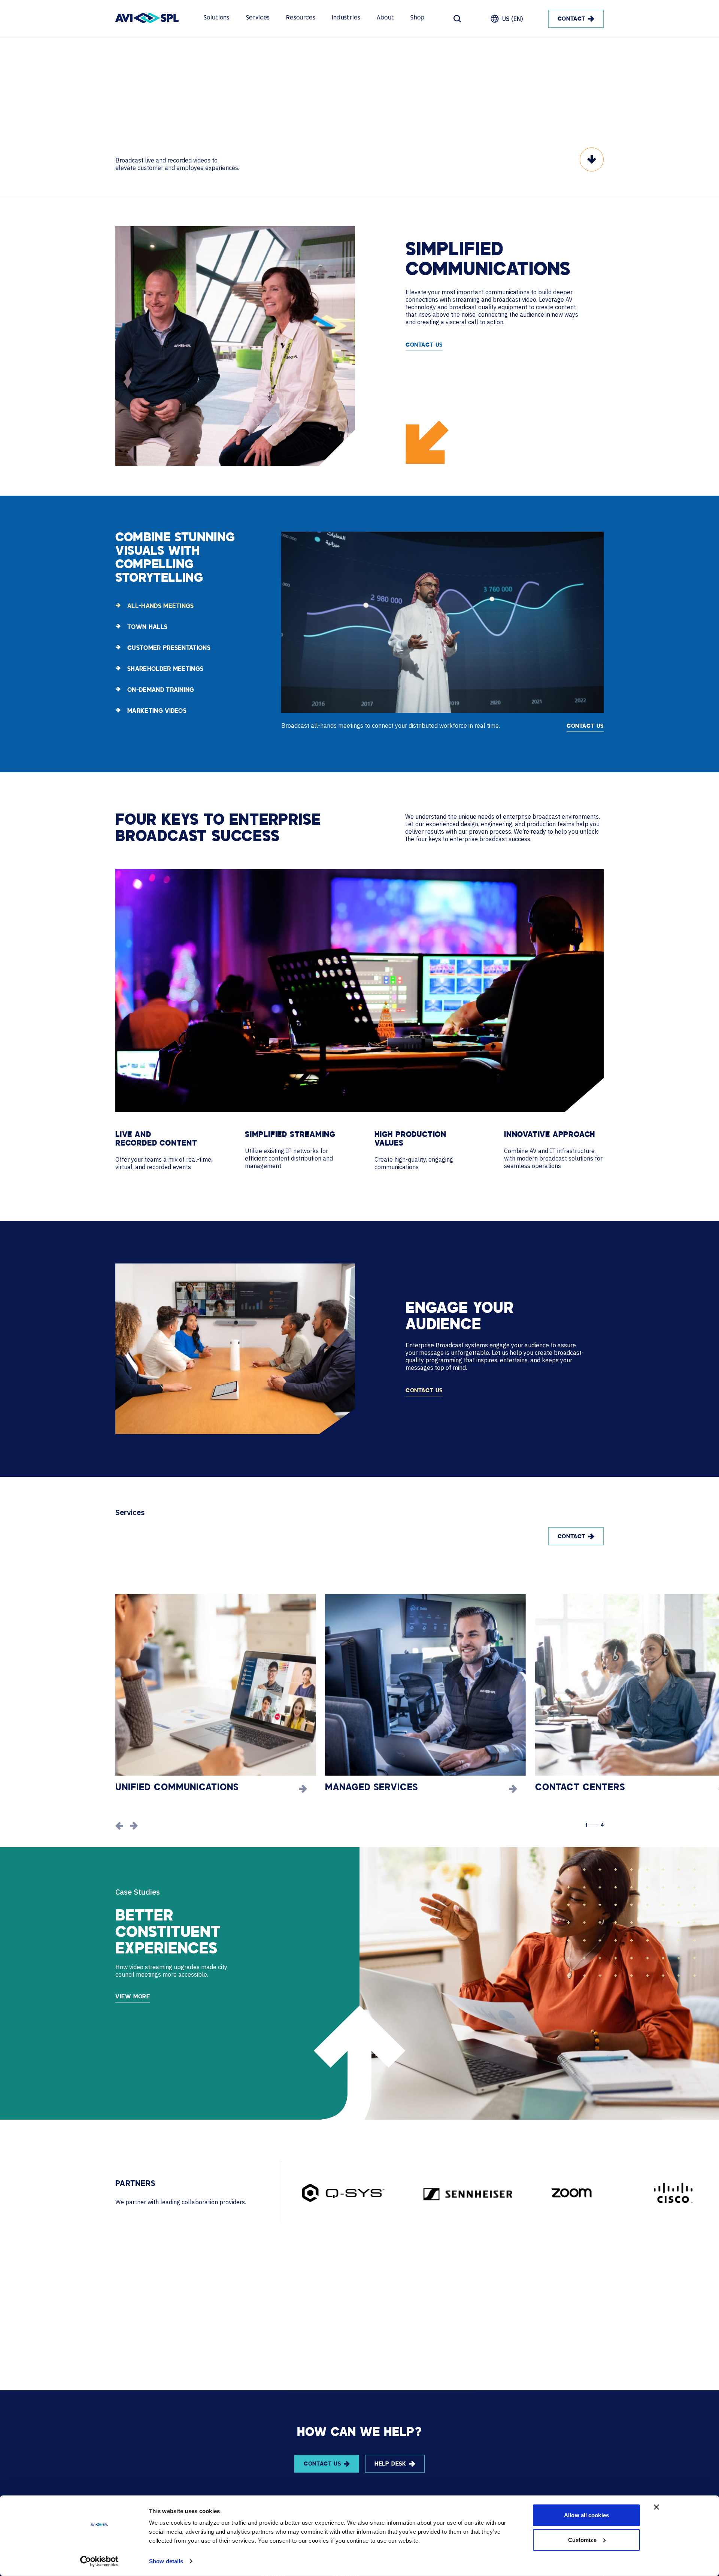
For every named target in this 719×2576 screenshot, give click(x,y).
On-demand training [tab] (161, 690)
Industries (346, 18)
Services (258, 18)
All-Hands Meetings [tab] (161, 606)
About (386, 18)
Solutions (217, 18)
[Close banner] (656, 2507)
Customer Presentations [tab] (169, 648)
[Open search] (457, 19)
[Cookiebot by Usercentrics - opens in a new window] (99, 2561)
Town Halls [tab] (147, 627)
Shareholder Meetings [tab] (165, 669)
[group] (216, 1694)
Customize (582, 2539)
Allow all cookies (586, 2515)
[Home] (147, 19)
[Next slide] (134, 1826)
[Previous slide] (119, 1826)
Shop (417, 18)
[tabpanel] (442, 630)
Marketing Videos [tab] (157, 711)
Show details (166, 2561)
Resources (301, 18)
